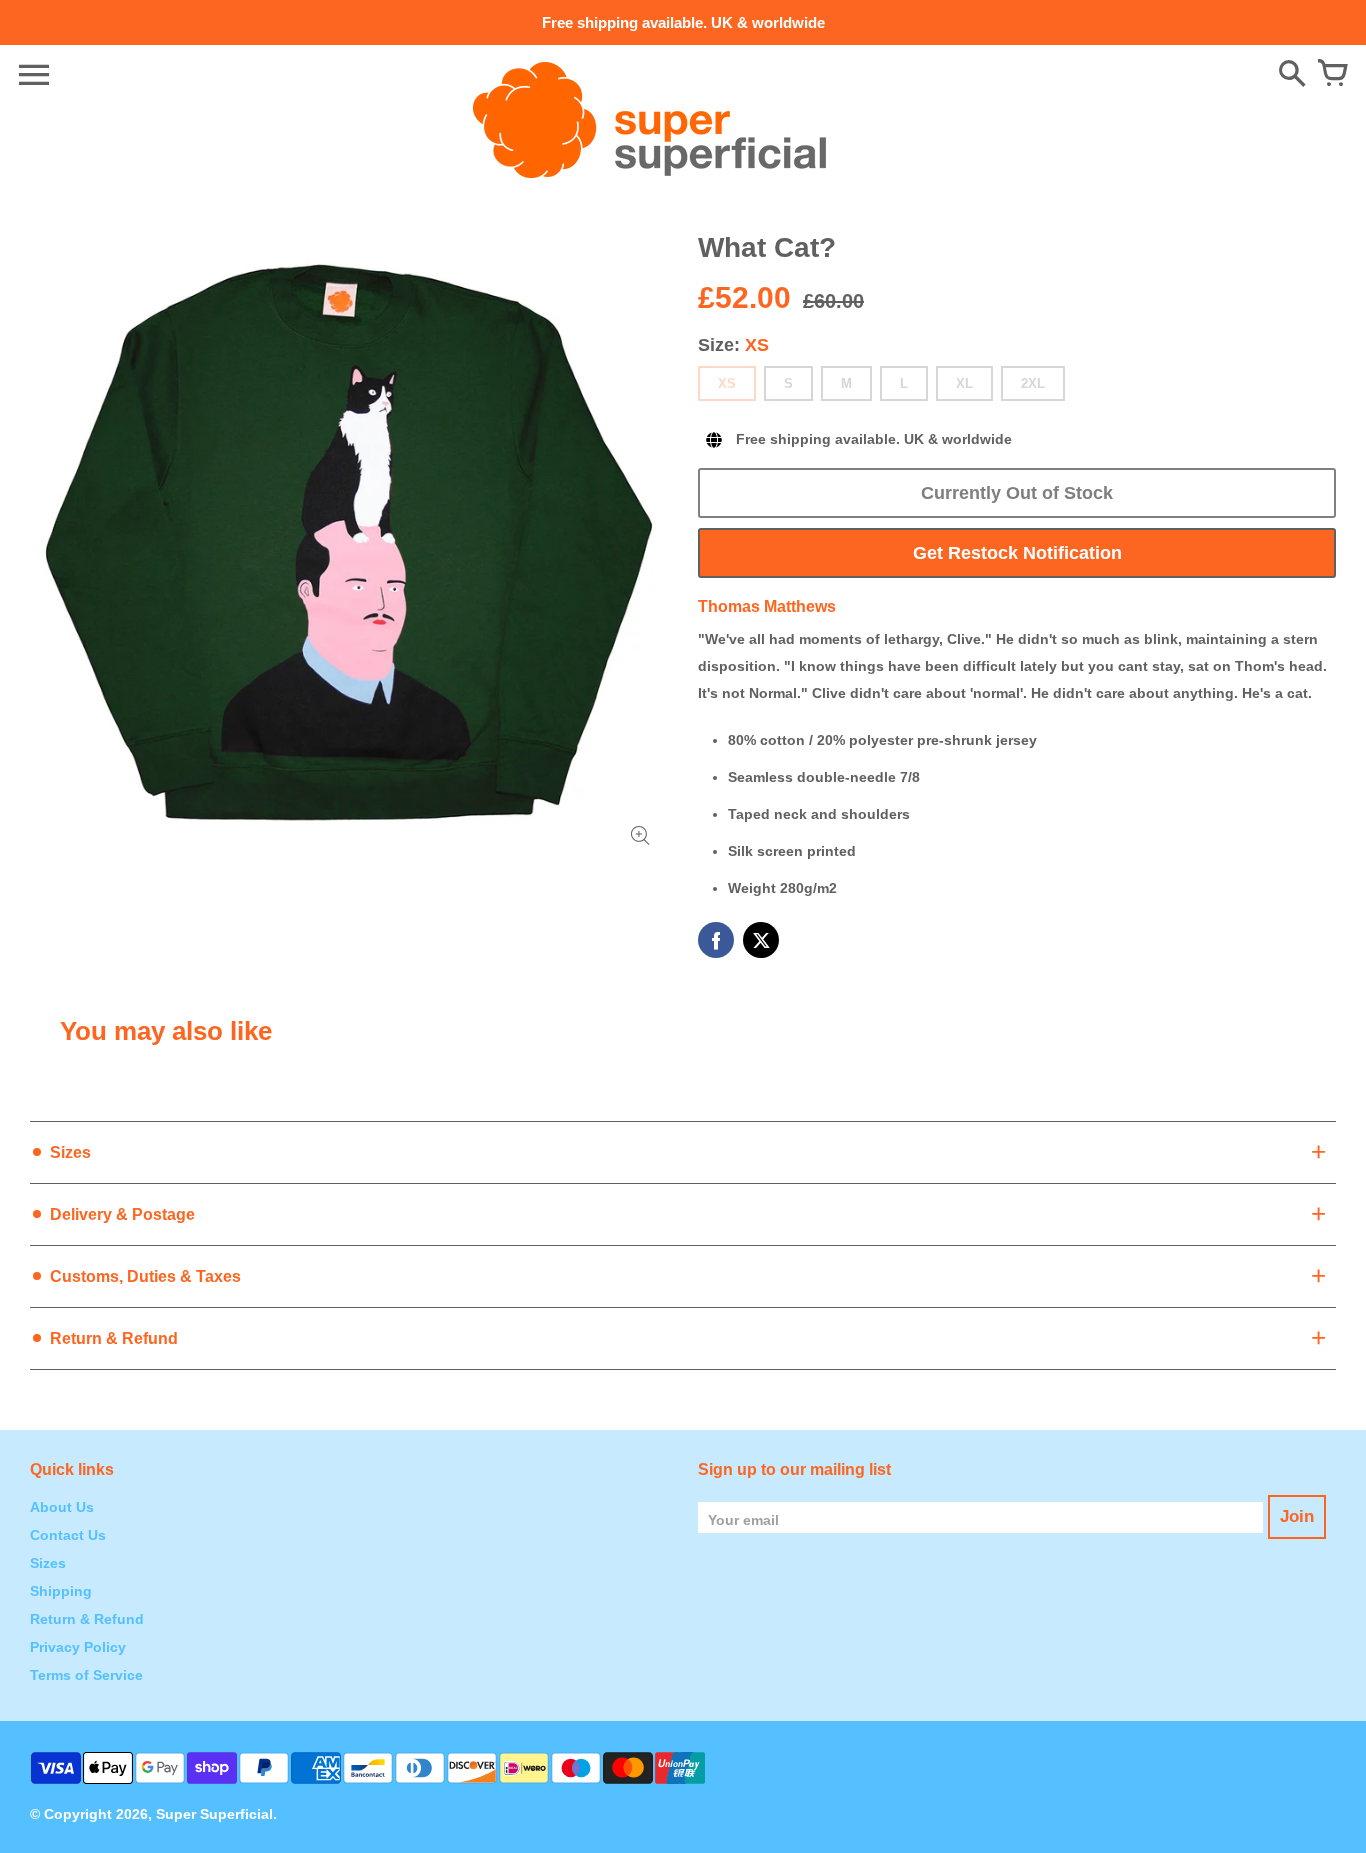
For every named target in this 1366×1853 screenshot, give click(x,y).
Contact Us (68, 1535)
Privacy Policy (78, 1647)
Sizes (48, 1563)
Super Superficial (214, 1814)
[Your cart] (1332, 75)
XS (727, 383)
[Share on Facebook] (716, 940)
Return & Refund (87, 1619)
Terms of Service (86, 1675)
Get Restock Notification (1017, 553)
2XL (1033, 383)
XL (964, 383)
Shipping (61, 1591)
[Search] (1292, 75)
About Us (62, 1507)
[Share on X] (761, 940)
